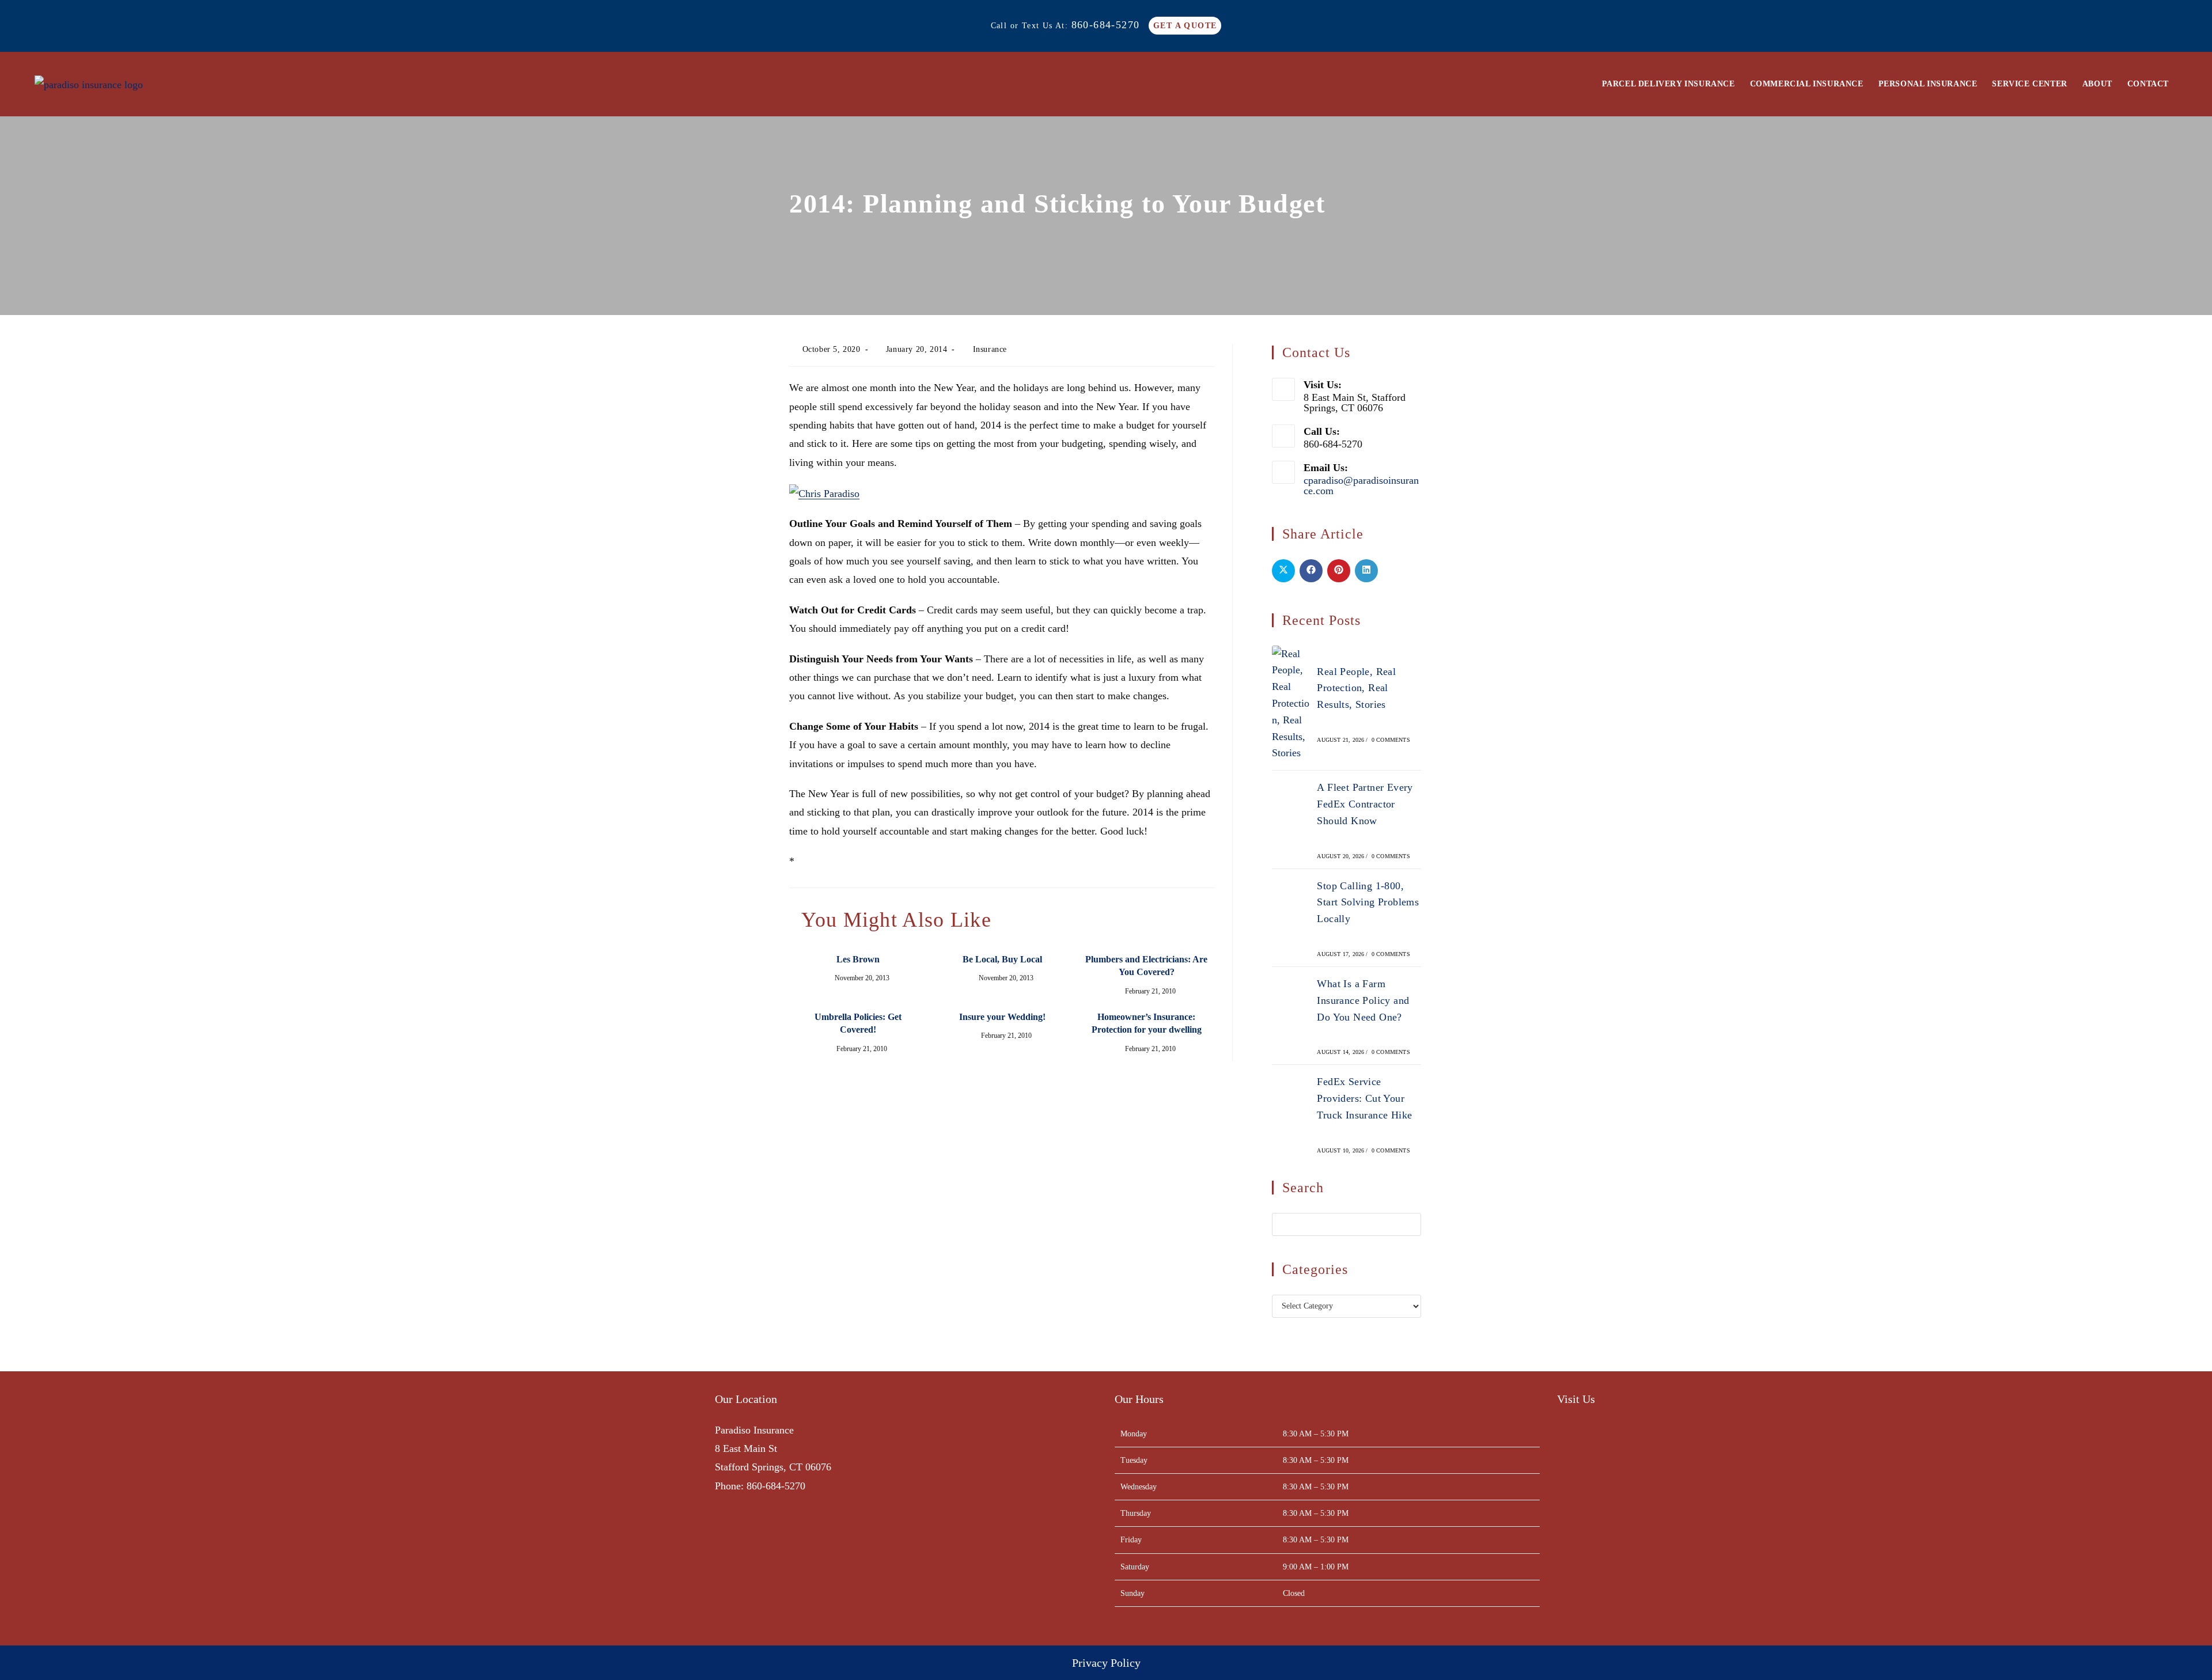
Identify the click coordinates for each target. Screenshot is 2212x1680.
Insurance (990, 349)
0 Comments (1391, 740)
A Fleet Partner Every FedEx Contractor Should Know (1365, 804)
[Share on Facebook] (1311, 571)
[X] (270, 1479)
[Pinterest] (330, 1479)
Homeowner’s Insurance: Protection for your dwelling (1147, 1023)
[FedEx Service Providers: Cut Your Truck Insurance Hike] (1291, 1114)
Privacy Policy (1106, 1663)
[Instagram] (290, 1479)
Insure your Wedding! (1002, 1017)
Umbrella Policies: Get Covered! (858, 1023)
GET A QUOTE (1185, 26)
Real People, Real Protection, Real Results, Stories (1356, 688)
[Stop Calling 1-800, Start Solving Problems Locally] (1291, 917)
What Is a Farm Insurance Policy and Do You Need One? (1363, 1000)
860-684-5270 (1106, 25)
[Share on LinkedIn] (1366, 571)
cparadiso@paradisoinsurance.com (1361, 486)
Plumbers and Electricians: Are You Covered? (1146, 966)
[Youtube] (351, 1479)
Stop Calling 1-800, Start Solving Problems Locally (1368, 902)
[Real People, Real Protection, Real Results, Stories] (1291, 704)
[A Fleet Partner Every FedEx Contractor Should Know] (1291, 820)
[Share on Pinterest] (1339, 571)
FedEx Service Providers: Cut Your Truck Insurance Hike (1364, 1098)
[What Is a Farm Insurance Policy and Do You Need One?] (1291, 1016)
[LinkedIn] (310, 1479)
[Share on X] (1283, 571)
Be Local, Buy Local (1002, 959)
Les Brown (858, 959)
